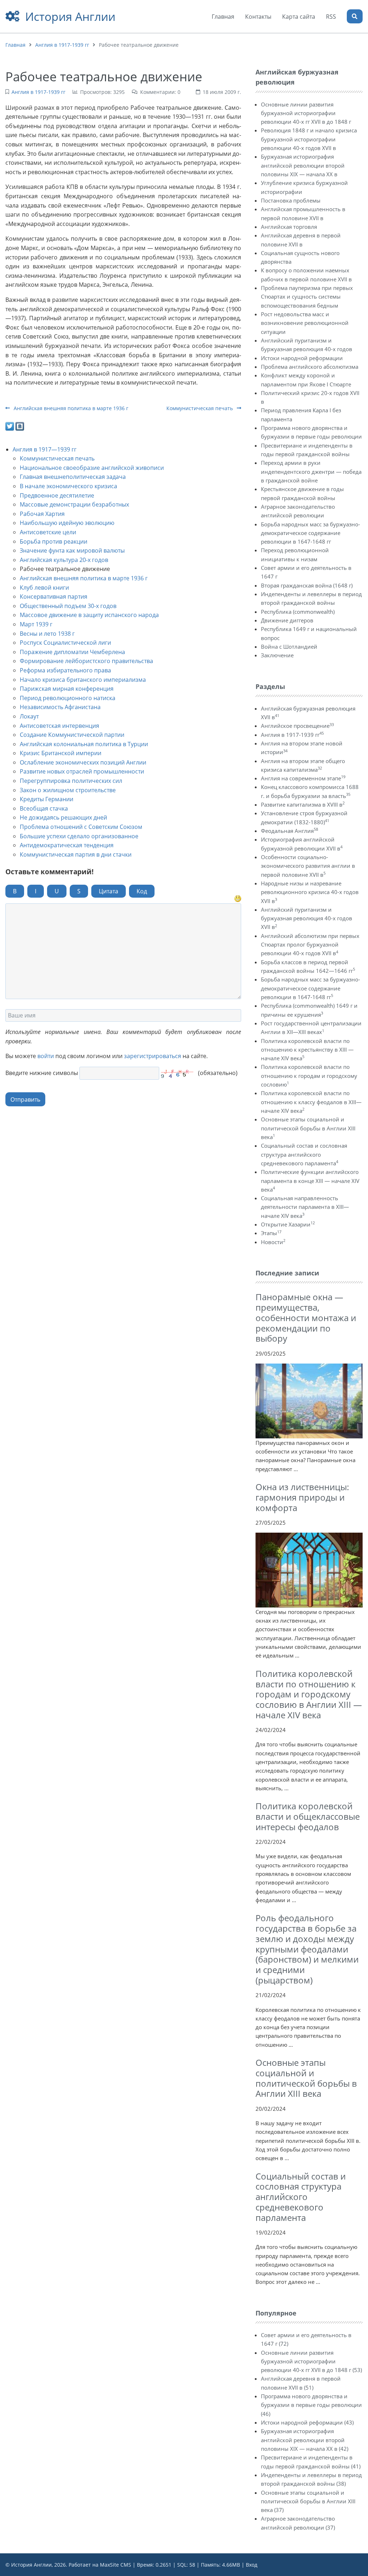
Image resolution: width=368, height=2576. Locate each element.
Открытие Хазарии (288, 1224)
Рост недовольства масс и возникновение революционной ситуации (305, 323)
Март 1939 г (36, 624)
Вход (252, 2565)
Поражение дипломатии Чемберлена (72, 652)
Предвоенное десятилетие (57, 495)
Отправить (25, 1099)
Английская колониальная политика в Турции (84, 744)
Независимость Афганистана (60, 707)
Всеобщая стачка (44, 808)
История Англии (70, 16)
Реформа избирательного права (65, 670)
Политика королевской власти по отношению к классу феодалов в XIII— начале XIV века (311, 1102)
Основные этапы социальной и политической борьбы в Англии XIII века (308, 1128)
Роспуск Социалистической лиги (65, 643)
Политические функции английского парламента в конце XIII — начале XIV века (310, 1181)
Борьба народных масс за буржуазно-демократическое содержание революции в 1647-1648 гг (310, 533)
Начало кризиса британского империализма (83, 680)
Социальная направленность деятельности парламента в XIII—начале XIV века (305, 1207)
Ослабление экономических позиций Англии (83, 762)
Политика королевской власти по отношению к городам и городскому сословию (309, 1076)
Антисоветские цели (48, 532)
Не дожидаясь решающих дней (63, 817)
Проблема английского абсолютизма (310, 367)
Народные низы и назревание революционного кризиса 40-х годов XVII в (310, 892)
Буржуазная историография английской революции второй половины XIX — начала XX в (303, 165)
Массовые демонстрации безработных (74, 504)
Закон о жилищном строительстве (68, 790)
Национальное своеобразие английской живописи (92, 468)
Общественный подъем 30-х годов (68, 606)
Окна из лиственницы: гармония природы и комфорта (302, 1497)
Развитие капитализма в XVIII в (303, 804)
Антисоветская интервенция (59, 726)
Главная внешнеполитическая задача (73, 477)
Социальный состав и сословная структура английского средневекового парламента (304, 1154)
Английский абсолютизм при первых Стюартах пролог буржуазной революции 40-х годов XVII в (310, 945)
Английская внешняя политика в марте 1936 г (70, 408)
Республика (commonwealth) (298, 612)
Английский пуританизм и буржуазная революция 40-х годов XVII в (307, 918)
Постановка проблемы (291, 200)
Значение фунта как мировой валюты (72, 550)
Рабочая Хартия (42, 514)
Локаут (29, 716)
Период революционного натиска (68, 698)
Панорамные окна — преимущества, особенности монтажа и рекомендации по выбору (306, 1318)
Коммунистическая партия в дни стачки (76, 854)
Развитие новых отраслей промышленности (82, 771)
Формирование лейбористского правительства (86, 661)
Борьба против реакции (54, 541)
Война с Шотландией (289, 647)
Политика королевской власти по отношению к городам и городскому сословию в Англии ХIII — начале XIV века (309, 1694)
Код (142, 891)
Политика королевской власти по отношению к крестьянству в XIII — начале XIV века (307, 1050)
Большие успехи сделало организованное (79, 836)
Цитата (109, 891)
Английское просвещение (297, 726)
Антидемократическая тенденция (67, 845)
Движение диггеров (287, 620)
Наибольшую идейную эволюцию (67, 523)
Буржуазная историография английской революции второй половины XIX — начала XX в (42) (305, 2440)
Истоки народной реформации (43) (307, 2422)
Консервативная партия (54, 597)
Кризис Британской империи (61, 753)
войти (46, 1056)
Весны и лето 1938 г (47, 634)
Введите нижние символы (42, 1073)
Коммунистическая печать (200, 408)
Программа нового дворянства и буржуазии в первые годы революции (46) (311, 2405)
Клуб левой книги (44, 588)
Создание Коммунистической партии (72, 735)
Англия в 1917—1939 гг (45, 449)
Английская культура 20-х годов (64, 560)
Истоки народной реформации (302, 358)
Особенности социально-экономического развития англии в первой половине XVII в (308, 866)
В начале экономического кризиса (68, 486)
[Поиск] (355, 16)
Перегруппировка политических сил (71, 781)
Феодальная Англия (289, 831)
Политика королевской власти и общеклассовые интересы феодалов (308, 1816)
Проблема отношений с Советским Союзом (81, 827)
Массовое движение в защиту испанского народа (89, 615)
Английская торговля (289, 227)
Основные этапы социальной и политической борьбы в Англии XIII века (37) (308, 2501)
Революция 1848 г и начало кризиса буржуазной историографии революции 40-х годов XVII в (309, 139)
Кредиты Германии (47, 799)
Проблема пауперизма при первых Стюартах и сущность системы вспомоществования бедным (307, 297)
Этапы (271, 1233)
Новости (273, 1242)
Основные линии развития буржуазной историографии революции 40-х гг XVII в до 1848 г (306, 113)
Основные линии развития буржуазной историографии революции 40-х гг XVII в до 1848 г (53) (311, 2361)
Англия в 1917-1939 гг (62, 45)
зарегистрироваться (153, 1056)
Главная (15, 45)
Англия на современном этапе (303, 778)
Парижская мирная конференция (67, 689)
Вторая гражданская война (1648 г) (307, 585)
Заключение (277, 655)
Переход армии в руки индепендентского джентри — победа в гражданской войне (311, 471)
